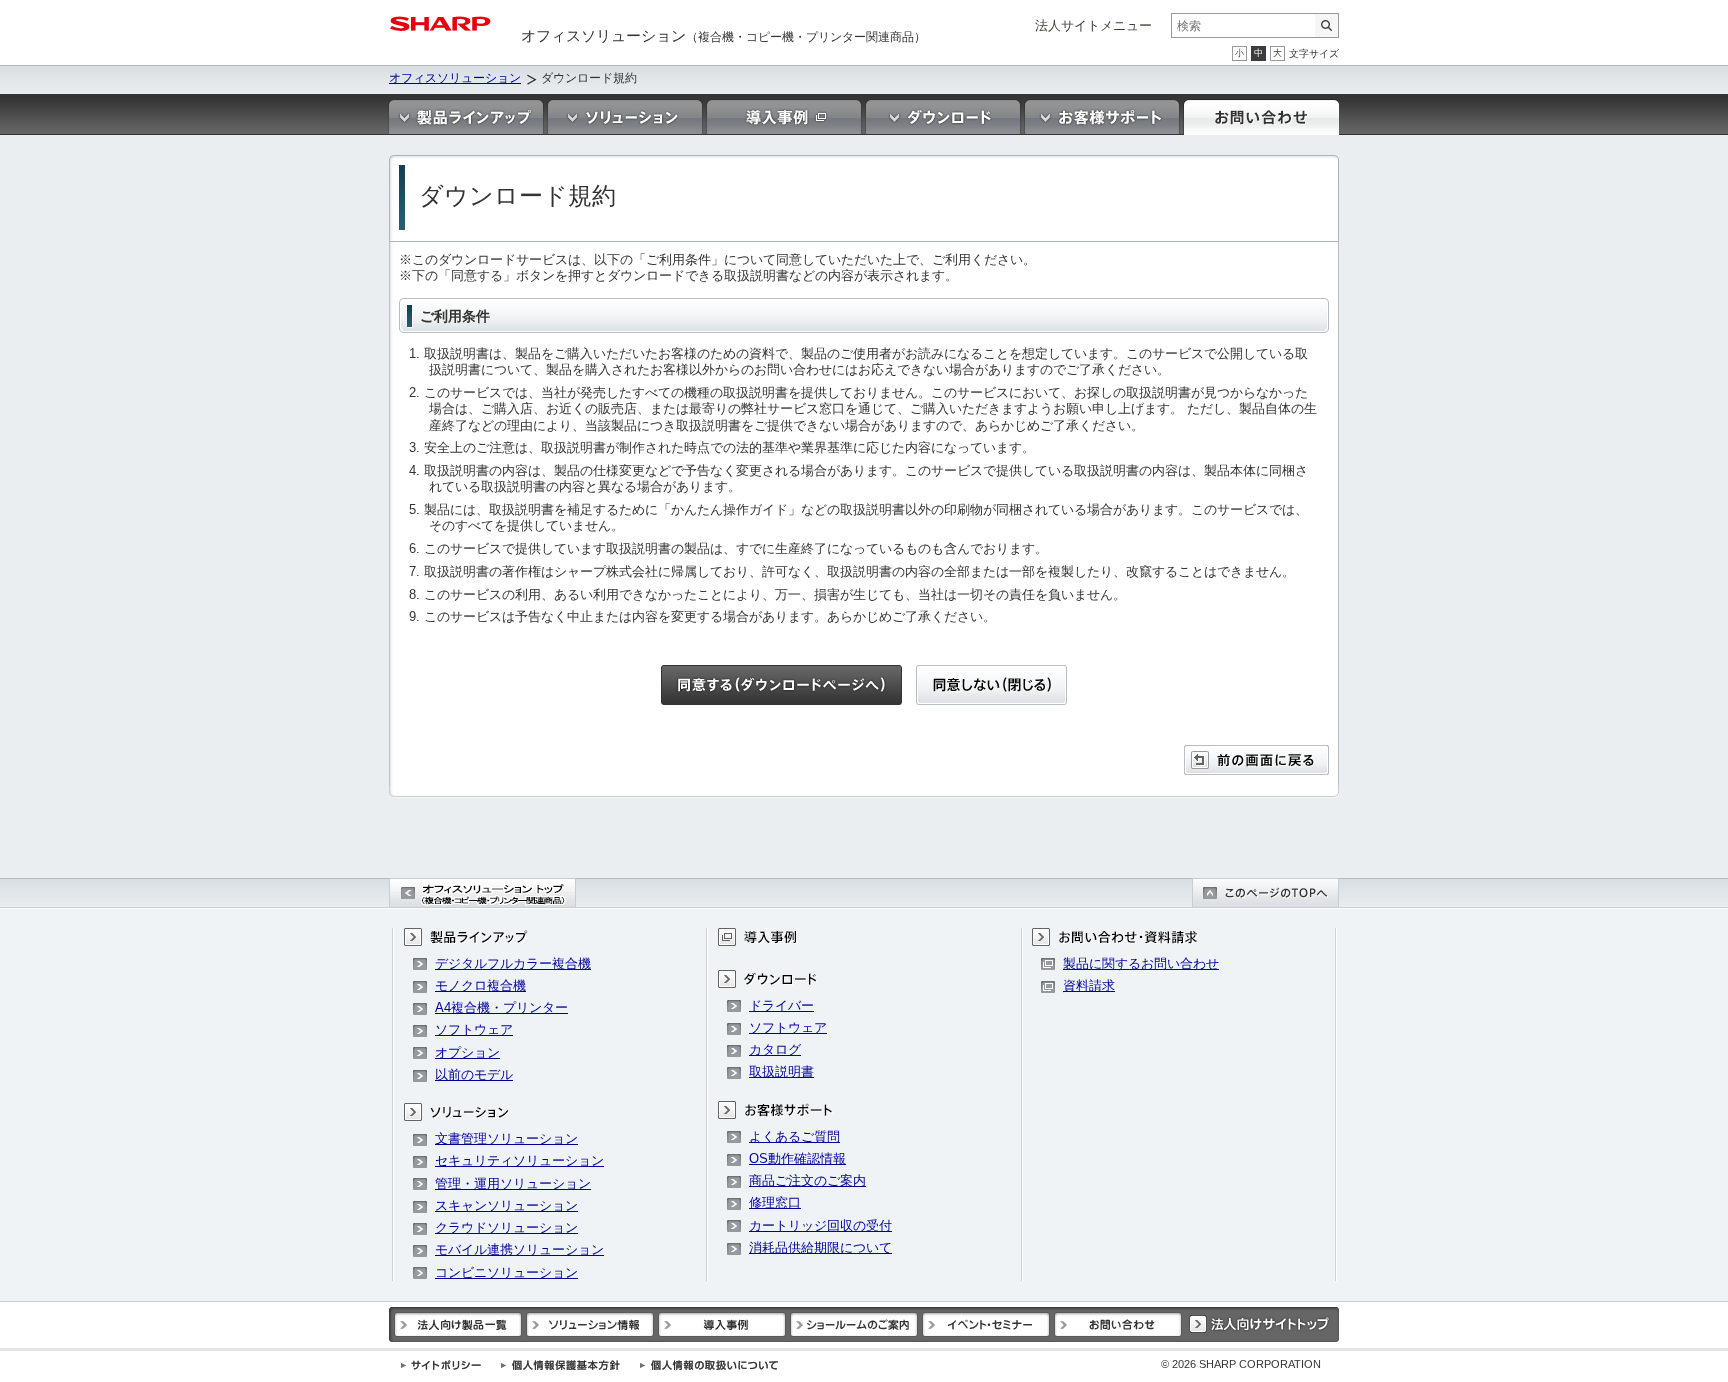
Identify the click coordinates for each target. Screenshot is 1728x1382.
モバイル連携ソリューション (519, 1249)
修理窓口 (775, 1202)
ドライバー (781, 1005)
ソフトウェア (474, 1029)
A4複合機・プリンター (501, 1007)
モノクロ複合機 (480, 985)
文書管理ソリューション (506, 1138)
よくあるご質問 (794, 1136)
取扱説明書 (781, 1071)
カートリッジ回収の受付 (820, 1225)
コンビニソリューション (506, 1272)
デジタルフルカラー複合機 (513, 963)
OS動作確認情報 (797, 1158)
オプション (467, 1052)
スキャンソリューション (506, 1205)
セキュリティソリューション (519, 1160)
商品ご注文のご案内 (807, 1180)
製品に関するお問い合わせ (1141, 963)
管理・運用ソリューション (513, 1183)
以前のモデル (474, 1074)
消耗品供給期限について (820, 1247)
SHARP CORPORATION (1241, 1364)
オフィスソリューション (455, 78)
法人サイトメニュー (1093, 25)
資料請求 (1089, 985)
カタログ (775, 1049)
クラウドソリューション (506, 1227)
